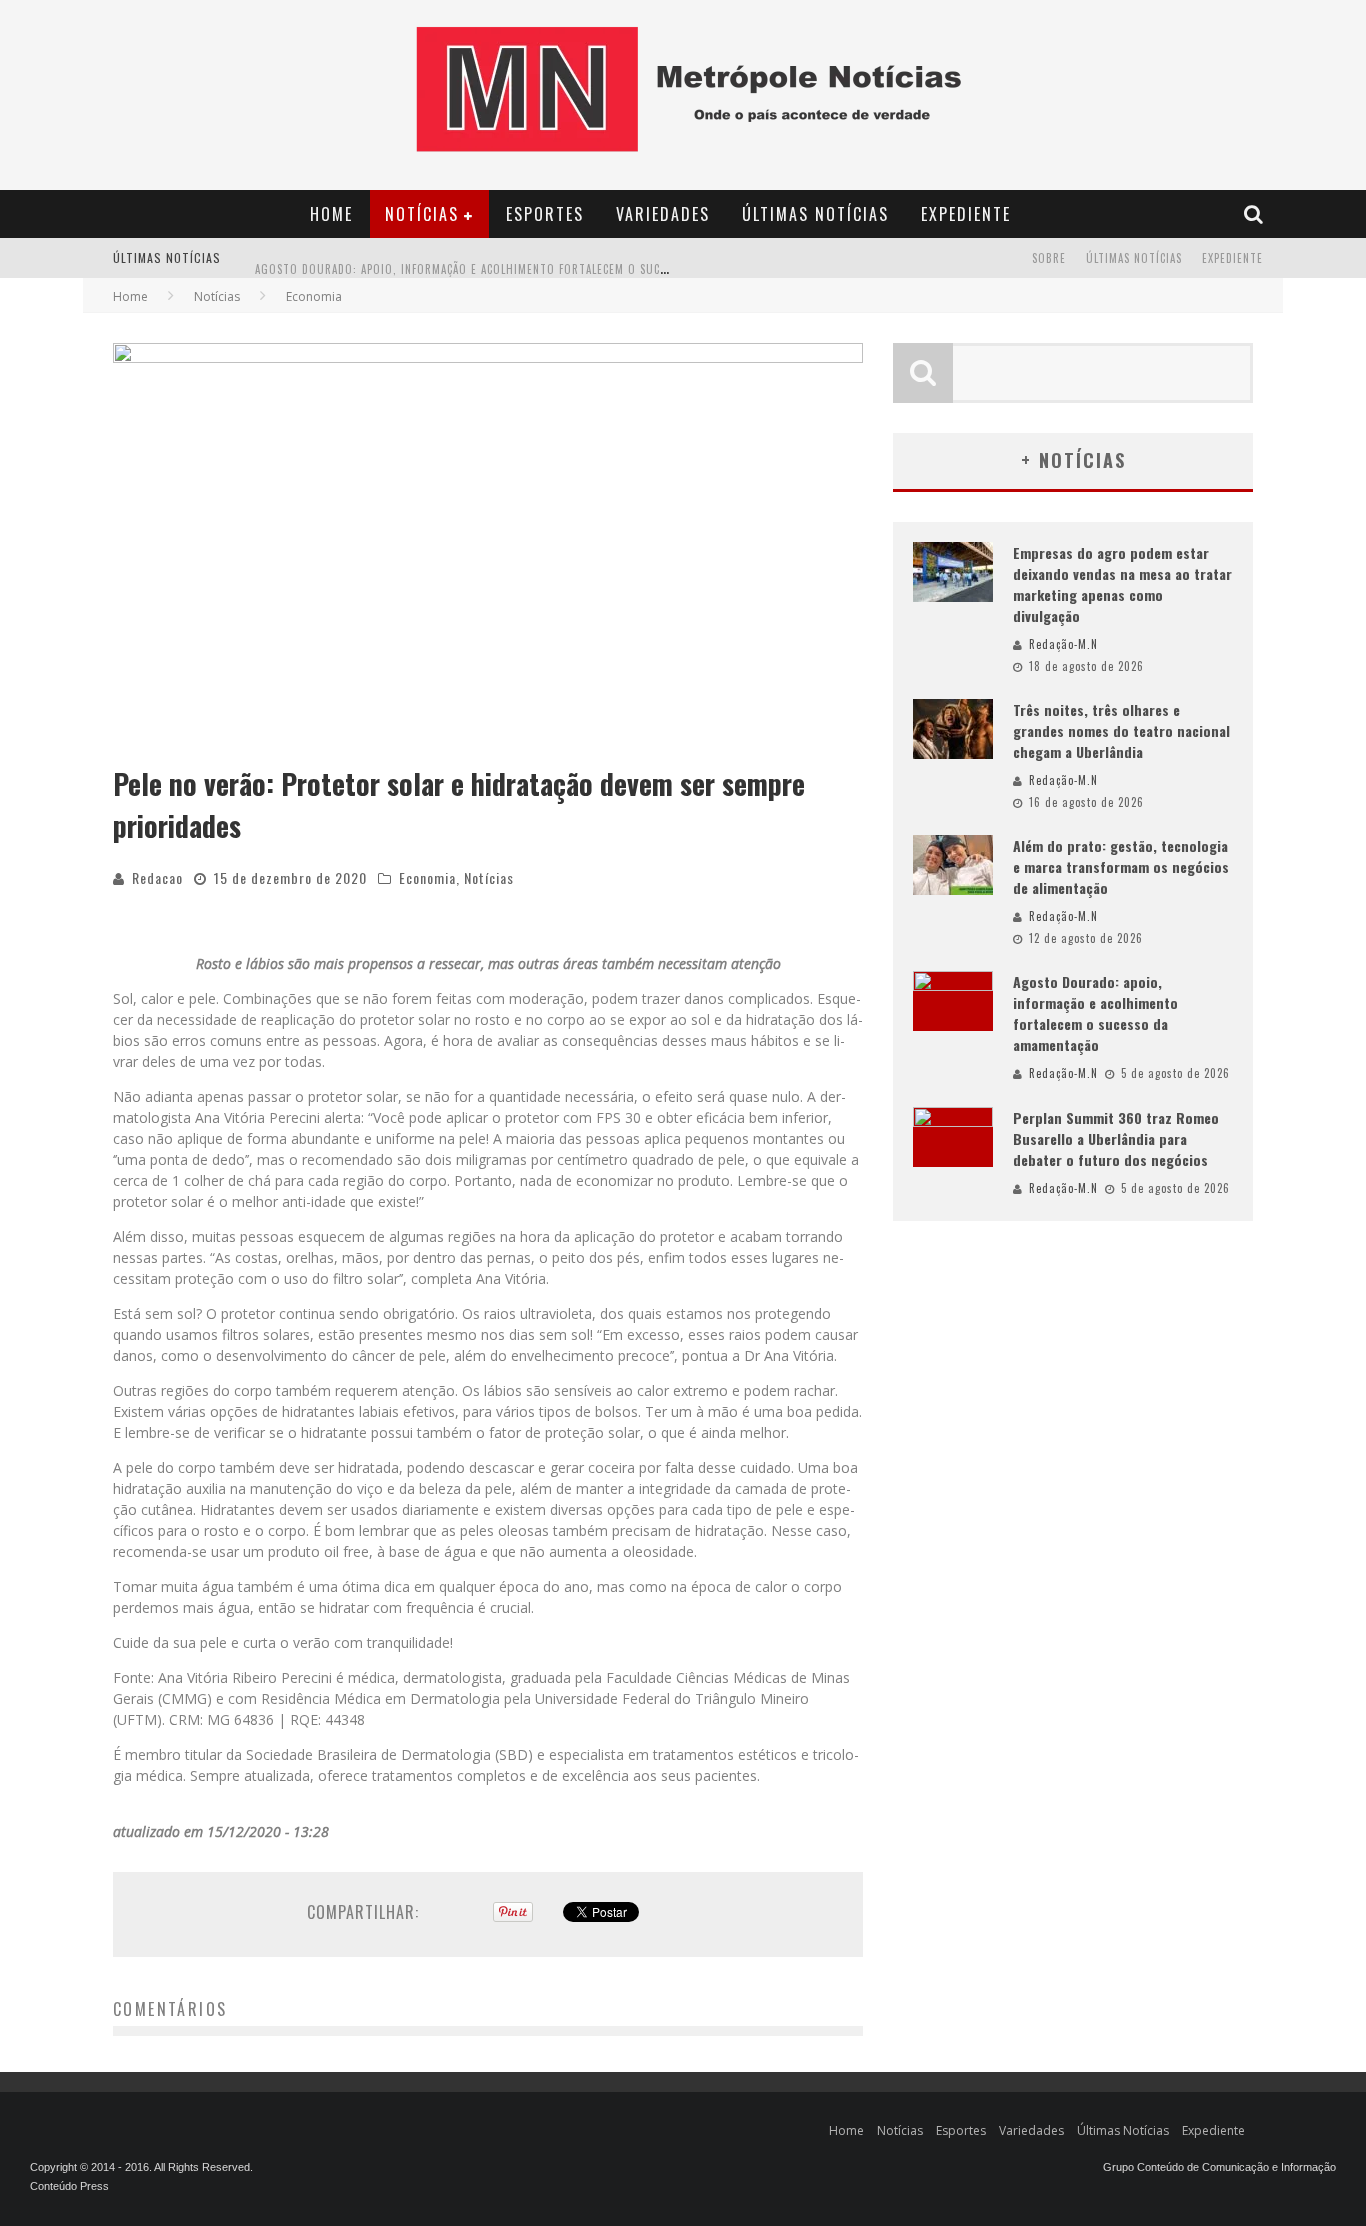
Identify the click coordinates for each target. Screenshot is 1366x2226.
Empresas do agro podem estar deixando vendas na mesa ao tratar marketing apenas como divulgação (1122, 584)
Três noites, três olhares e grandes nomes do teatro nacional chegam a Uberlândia (1121, 730)
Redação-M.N (1063, 644)
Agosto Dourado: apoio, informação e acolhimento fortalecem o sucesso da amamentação (519, 260)
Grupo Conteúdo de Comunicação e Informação (1219, 2167)
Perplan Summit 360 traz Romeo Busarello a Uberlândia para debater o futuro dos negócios (1116, 1138)
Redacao (157, 877)
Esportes (545, 214)
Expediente (966, 214)
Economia (427, 877)
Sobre (1049, 258)
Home (331, 214)
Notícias (422, 214)
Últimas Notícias (815, 214)
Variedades (663, 214)
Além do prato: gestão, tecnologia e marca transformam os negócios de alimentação (1121, 866)
